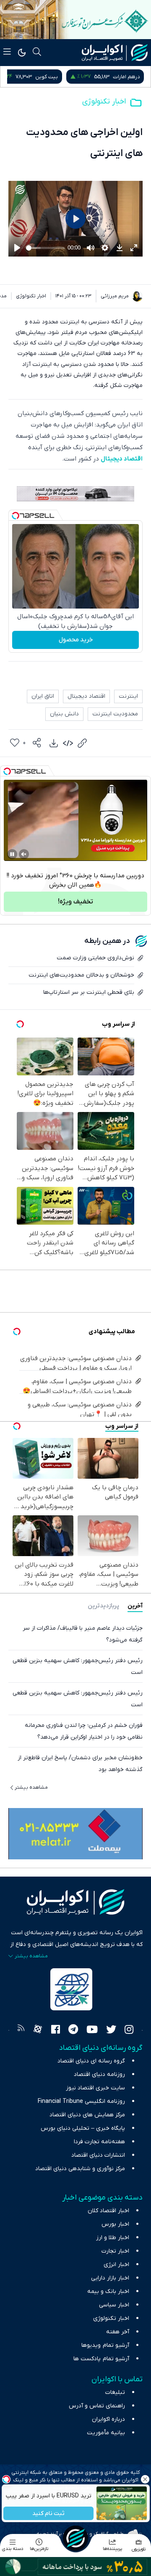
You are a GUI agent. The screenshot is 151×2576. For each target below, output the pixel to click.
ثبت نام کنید (48, 2514)
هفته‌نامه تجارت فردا (99, 2142)
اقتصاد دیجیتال (122, 459)
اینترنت (128, 696)
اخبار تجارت (115, 2251)
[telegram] (73, 2031)
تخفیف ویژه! (75, 902)
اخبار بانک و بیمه (108, 2291)
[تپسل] (16, 516)
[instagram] (129, 2031)
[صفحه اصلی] (75, 2538)
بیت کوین (47, 77)
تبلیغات (115, 2392)
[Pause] (12, 854)
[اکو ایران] (115, 53)
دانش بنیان (64, 714)
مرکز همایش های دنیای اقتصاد (87, 2115)
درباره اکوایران (108, 2419)
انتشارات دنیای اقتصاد (98, 2155)
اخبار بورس (115, 2224)
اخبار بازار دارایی (110, 2278)
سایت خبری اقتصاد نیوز (95, 2088)
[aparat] (38, 2031)
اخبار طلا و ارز (113, 2238)
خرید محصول (76, 640)
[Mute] (24, 854)
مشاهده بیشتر (31, 1787)
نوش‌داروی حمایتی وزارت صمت (95, 958)
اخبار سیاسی (114, 2305)
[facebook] (56, 2031)
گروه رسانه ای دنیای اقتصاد (91, 2061)
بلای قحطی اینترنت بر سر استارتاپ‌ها (89, 992)
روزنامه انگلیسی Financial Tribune (81, 2101)
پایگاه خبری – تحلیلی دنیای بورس (83, 2128)
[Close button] (145, 2479)
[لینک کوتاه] (82, 743)
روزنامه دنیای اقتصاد (99, 2074)
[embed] (68, 743)
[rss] (21, 2031)
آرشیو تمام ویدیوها (105, 2345)
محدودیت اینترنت (115, 714)
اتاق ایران (43, 696)
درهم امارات (126, 77)
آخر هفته (118, 2332)
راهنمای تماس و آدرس (97, 2406)
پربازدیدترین (103, 1606)
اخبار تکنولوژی (104, 102)
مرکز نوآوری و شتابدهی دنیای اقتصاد (80, 2169)
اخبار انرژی (116, 2265)
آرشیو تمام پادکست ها (101, 2359)
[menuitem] (54, 743)
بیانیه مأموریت (106, 2433)
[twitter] (111, 2031)
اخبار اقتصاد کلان (108, 2211)
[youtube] (92, 2031)
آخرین (135, 1606)
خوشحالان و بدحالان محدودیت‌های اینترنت (81, 975)
